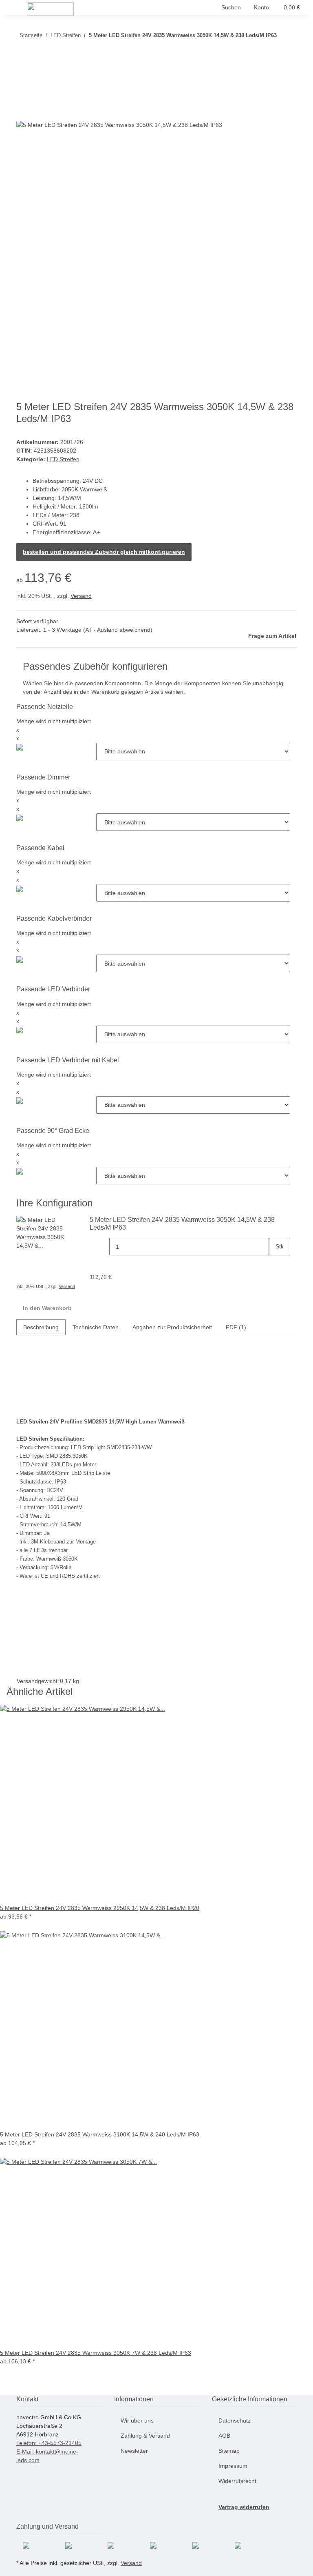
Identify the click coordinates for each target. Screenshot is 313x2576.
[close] (23, 94)
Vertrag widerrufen (244, 2507)
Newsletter (134, 2451)
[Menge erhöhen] (276, 1264)
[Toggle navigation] (17, 9)
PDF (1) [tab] (236, 1327)
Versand (81, 596)
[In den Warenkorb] (23, 81)
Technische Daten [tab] (96, 1327)
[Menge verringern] (103, 1247)
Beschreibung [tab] (41, 1327)
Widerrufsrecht (237, 2481)
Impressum (233, 2466)
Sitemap (229, 2451)
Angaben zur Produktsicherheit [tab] (172, 1327)
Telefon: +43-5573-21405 (49, 2443)
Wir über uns (137, 2421)
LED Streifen (63, 459)
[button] (231, 8)
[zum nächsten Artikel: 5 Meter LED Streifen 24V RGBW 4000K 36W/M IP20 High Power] (283, 37)
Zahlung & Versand (145, 2436)
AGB (224, 2436)
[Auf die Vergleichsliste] (23, 112)
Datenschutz (235, 2421)
